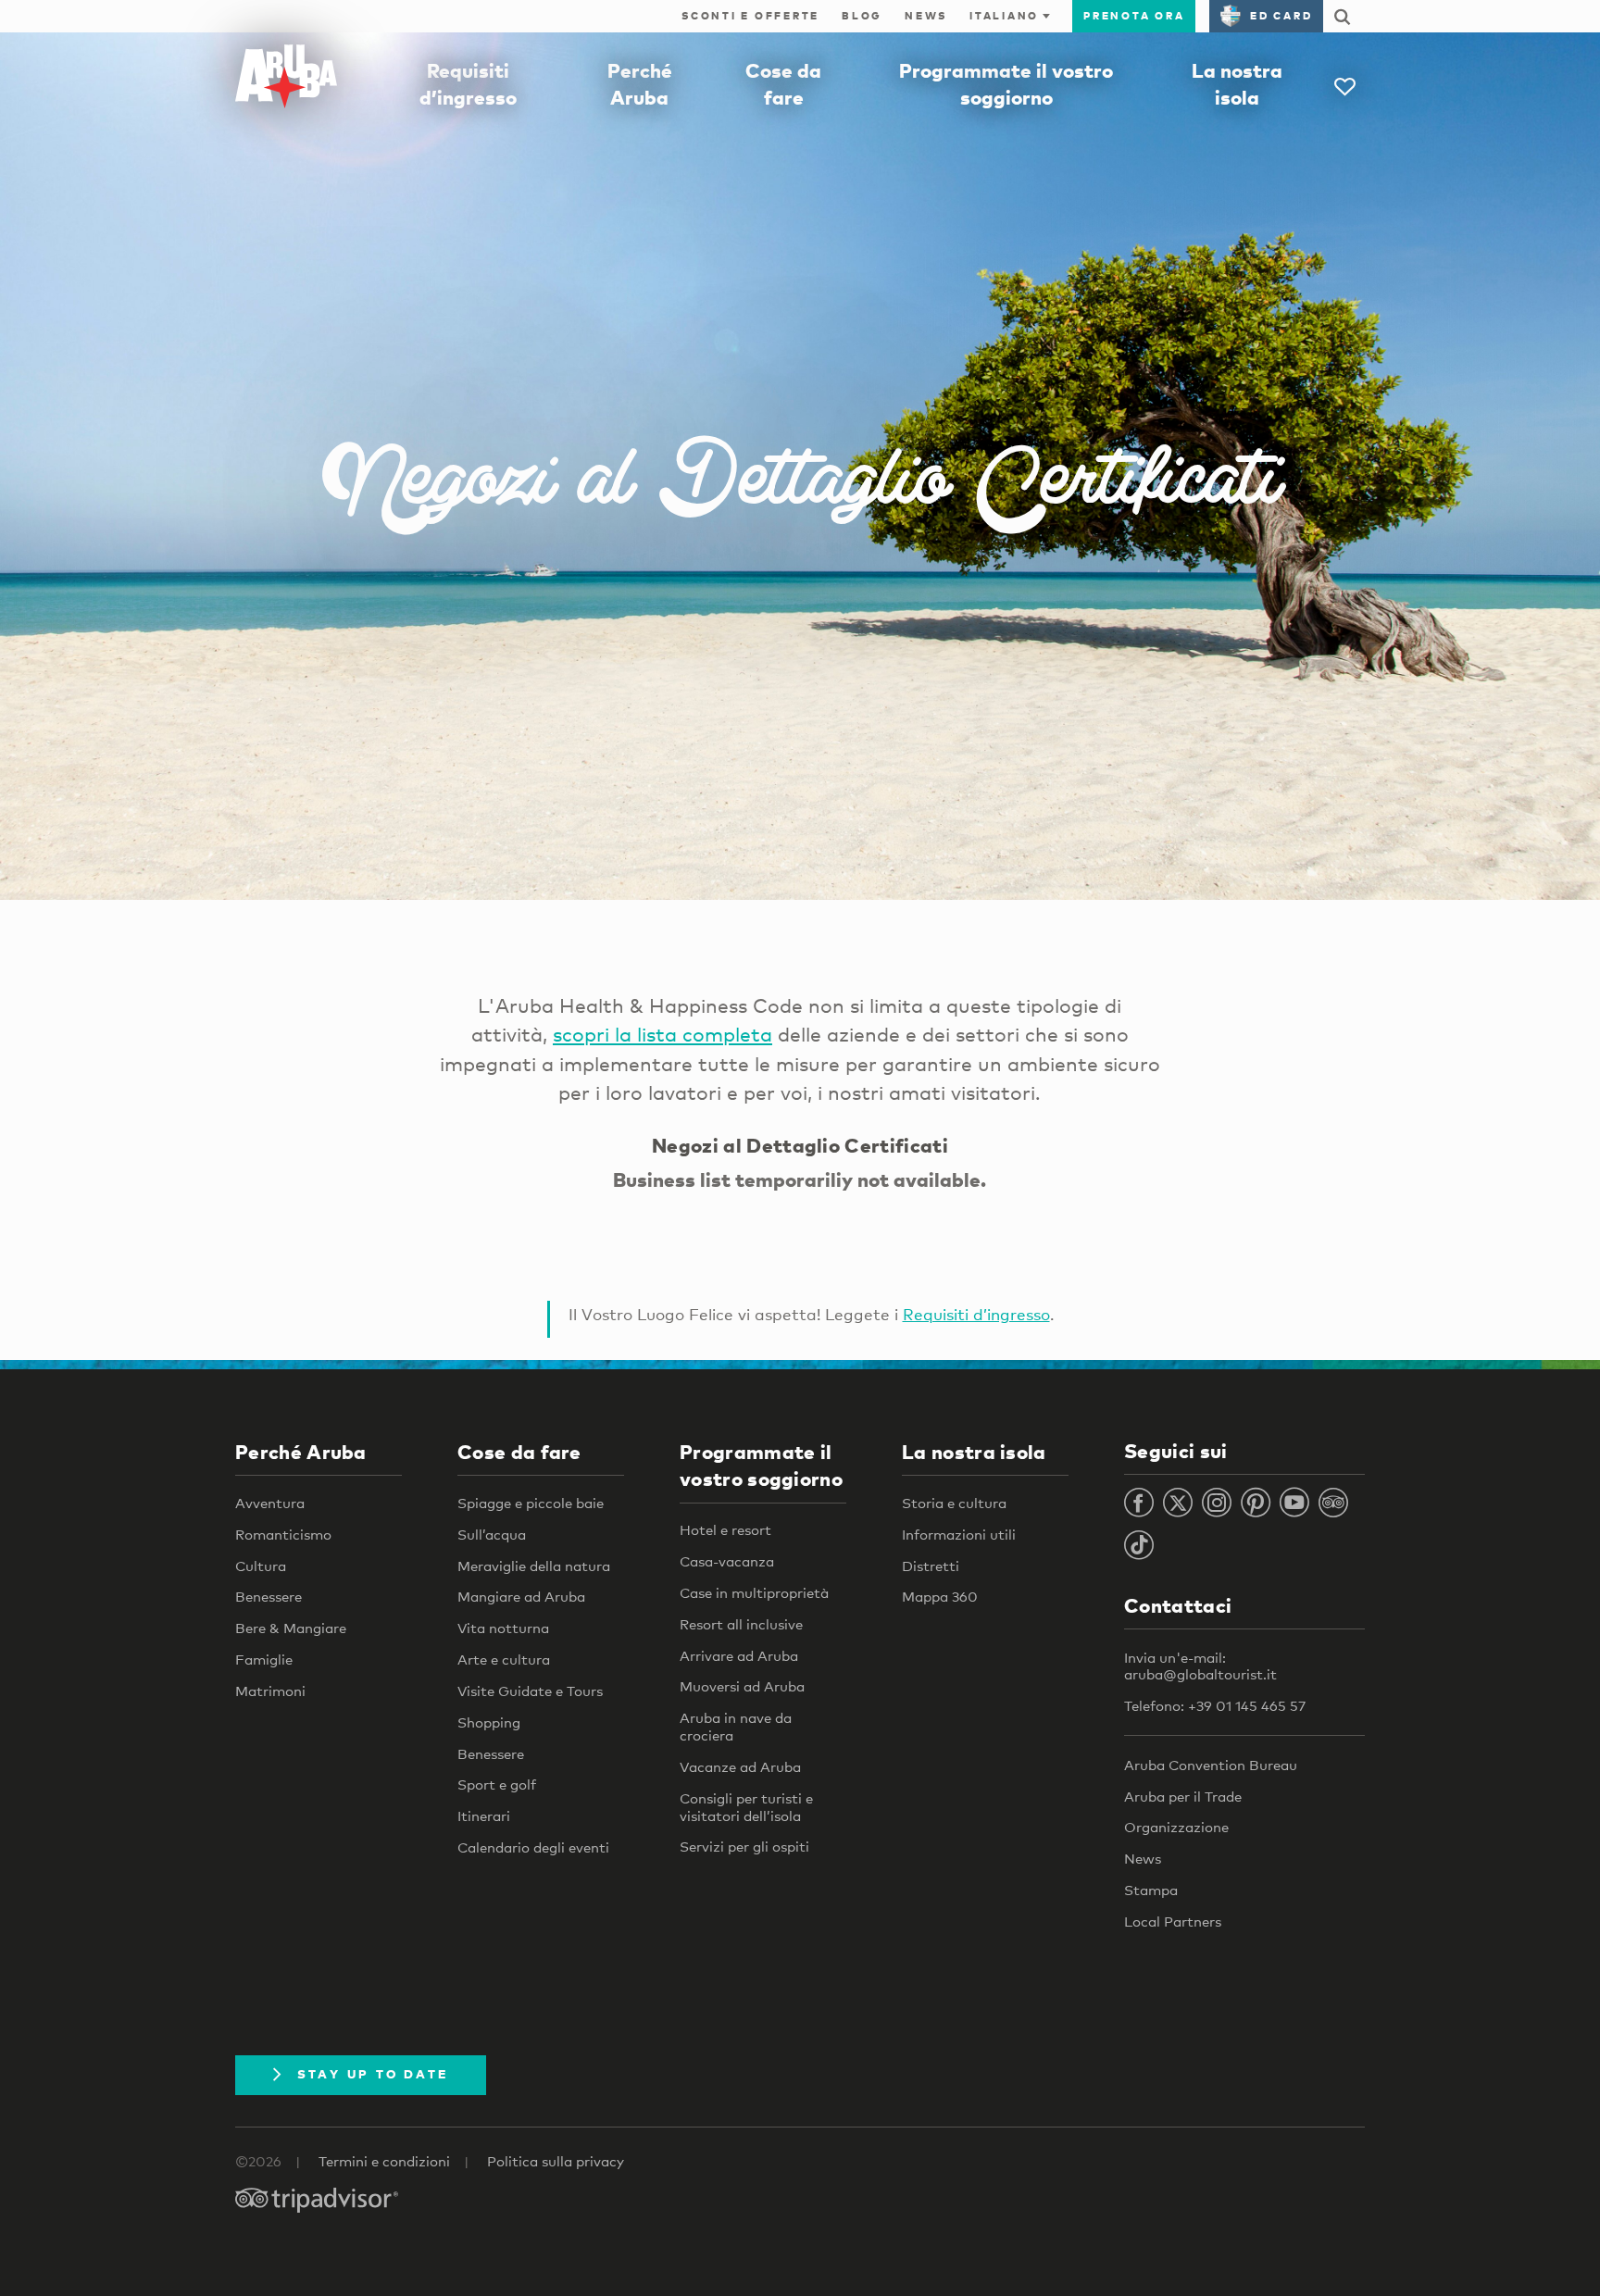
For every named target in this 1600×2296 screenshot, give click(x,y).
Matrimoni (270, 1691)
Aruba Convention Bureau (1211, 1765)
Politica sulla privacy (556, 2161)
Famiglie (264, 1659)
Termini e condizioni (384, 2161)
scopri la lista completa (662, 1034)
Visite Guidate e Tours (530, 1691)
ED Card (1281, 16)
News (926, 16)
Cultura (261, 1566)
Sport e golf (497, 1784)
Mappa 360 (940, 1596)
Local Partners (1173, 1921)
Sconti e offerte (750, 16)
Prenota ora (1134, 16)
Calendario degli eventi (533, 1847)
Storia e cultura (954, 1503)
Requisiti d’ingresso (976, 1314)
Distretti (931, 1566)
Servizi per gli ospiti (744, 1846)
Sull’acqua (492, 1534)
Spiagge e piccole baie (531, 1503)
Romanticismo (283, 1534)
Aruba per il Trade (1183, 1796)
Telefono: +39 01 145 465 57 (1215, 1705)
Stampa (1151, 1890)
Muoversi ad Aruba (742, 1686)
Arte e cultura (504, 1659)
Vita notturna (503, 1628)
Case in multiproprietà (754, 1592)
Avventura (270, 1503)
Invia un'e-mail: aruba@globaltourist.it (1200, 1666)
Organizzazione (1176, 1827)
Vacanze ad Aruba (740, 1766)
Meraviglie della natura (534, 1566)
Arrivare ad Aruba (739, 1655)
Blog (862, 16)
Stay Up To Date (373, 2074)
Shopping (489, 1722)
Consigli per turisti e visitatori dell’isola (746, 1807)
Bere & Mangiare (291, 1628)
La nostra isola (974, 1452)
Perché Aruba (301, 1452)
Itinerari (484, 1816)
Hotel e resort (725, 1529)
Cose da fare (519, 1452)
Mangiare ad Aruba (521, 1596)
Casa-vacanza (727, 1561)
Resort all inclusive (741, 1624)
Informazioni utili (959, 1534)
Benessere (269, 1596)
